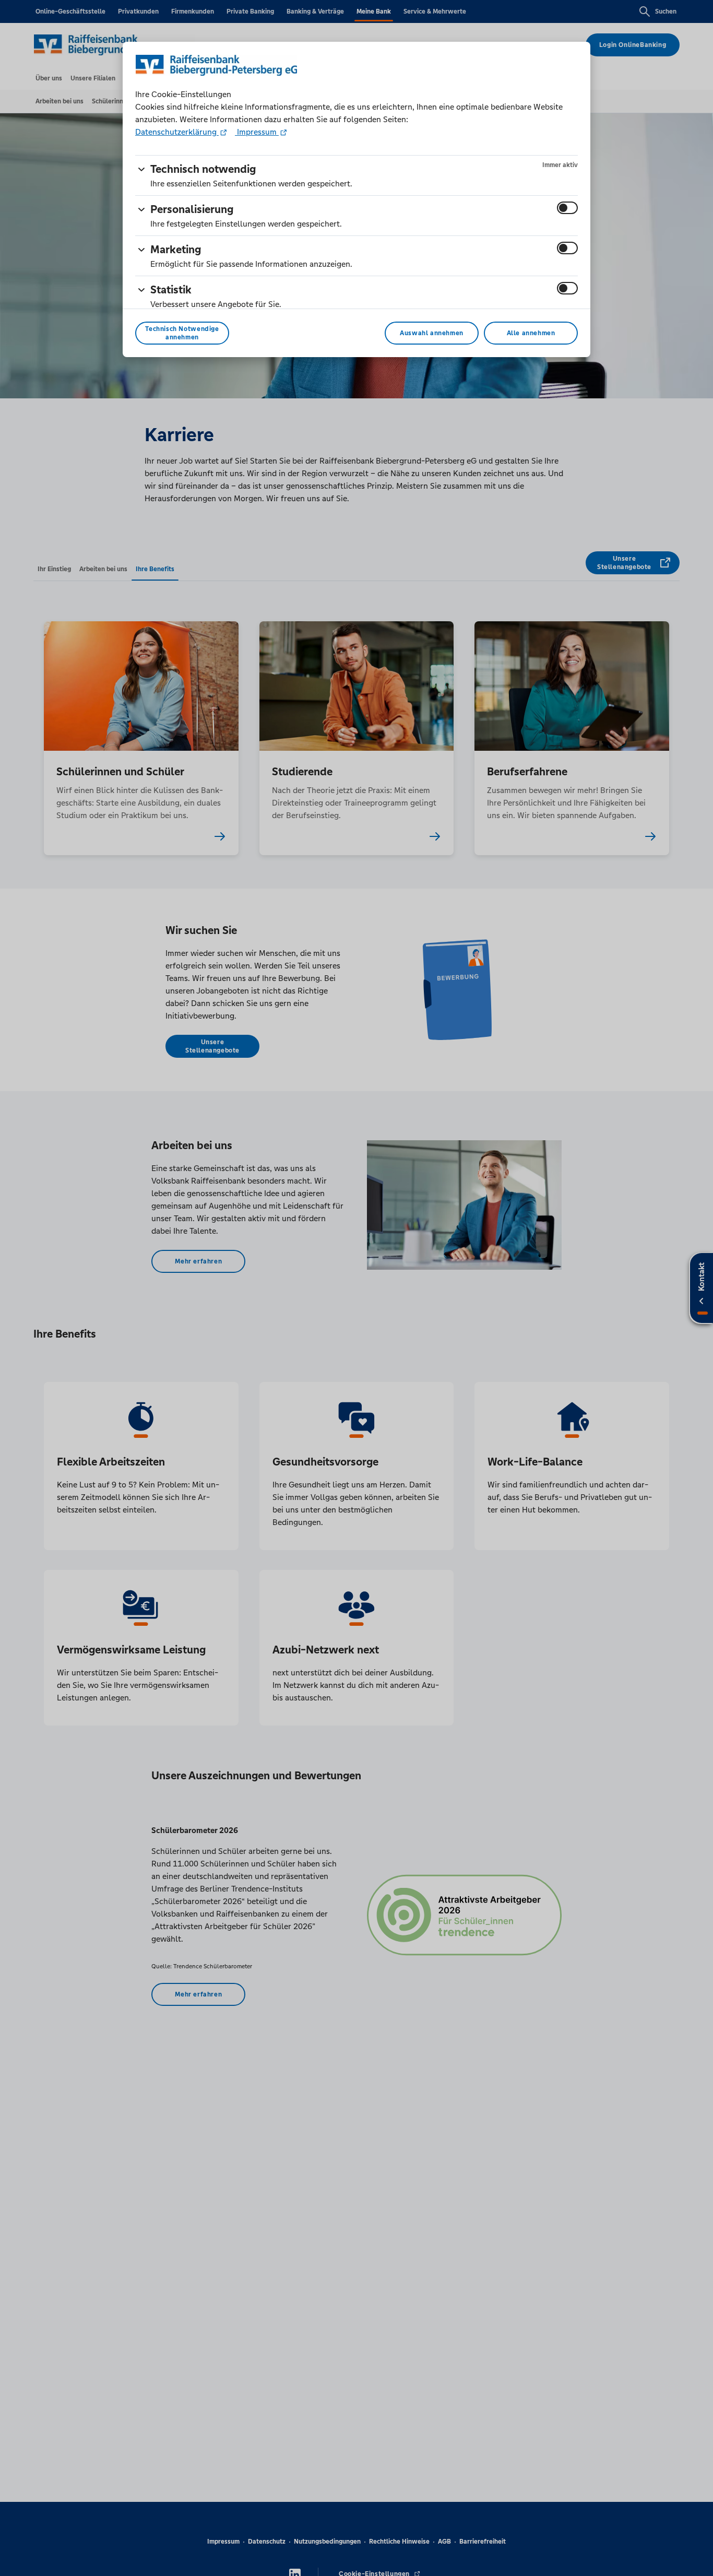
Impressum (257, 132)
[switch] (567, 208)
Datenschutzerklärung (177, 132)
